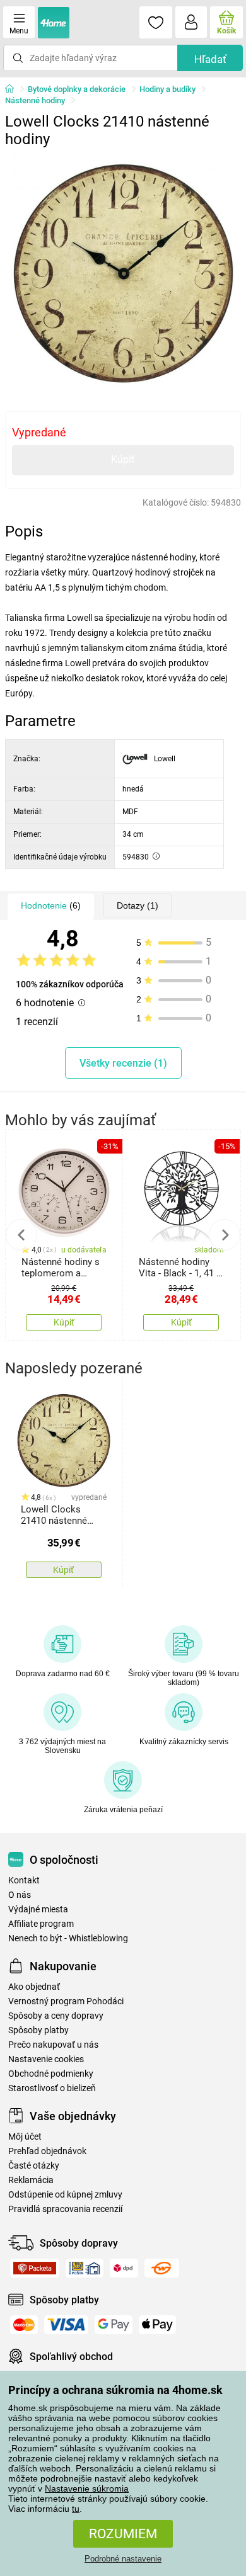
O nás (20, 1895)
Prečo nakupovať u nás (53, 2045)
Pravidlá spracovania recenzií (65, 2209)
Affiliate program (41, 1924)
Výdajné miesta (38, 1909)
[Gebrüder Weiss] (162, 2268)
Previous (21, 1235)
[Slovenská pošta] (85, 2268)
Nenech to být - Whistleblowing (68, 1938)
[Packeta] (35, 2268)
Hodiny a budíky (167, 89)
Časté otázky (34, 2166)
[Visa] (66, 2325)
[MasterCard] (24, 2325)
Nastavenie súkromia (87, 2488)
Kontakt (24, 1881)
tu (76, 2509)
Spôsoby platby (38, 2030)
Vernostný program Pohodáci (66, 2001)
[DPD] (124, 2268)
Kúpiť (123, 459)
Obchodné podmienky (51, 2074)
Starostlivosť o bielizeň (52, 2088)
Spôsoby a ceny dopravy (56, 2016)
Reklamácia (31, 2180)
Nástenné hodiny (35, 100)
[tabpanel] (123, 271)
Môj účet (25, 2137)
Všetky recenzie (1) (123, 1063)
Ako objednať (34, 1987)
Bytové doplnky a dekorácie (77, 89)
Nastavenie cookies (46, 2059)
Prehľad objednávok (47, 2151)
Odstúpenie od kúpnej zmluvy (65, 2195)
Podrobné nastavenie (123, 2559)
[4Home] (14, 89)
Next (225, 1235)
